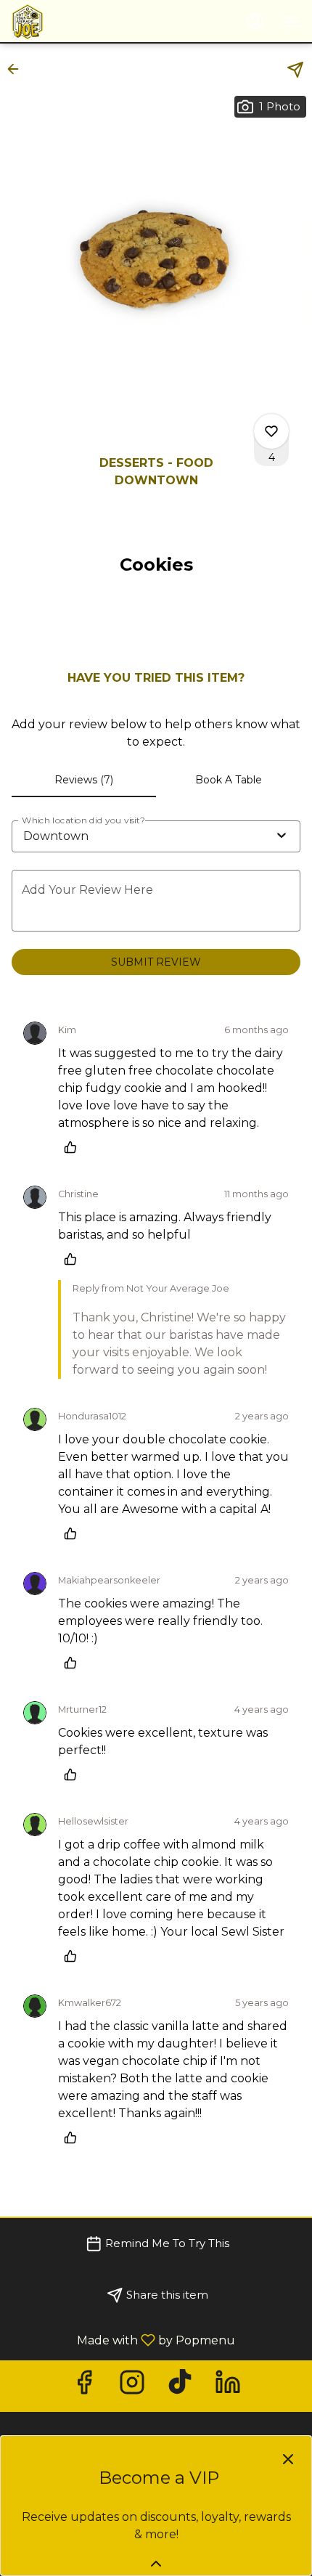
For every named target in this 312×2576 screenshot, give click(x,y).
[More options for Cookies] (271, 431)
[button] (17, 69)
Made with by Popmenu (123, 2340)
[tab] (84, 780)
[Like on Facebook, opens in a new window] (84, 2386)
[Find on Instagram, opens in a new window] (132, 2386)
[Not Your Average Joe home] (77, 22)
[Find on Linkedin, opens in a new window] (228, 2386)
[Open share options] (295, 70)
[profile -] (255, 21)
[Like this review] (74, 1147)
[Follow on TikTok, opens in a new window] (180, 2386)
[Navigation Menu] (292, 22)
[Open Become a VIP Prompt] (156, 2564)
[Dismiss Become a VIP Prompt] (288, 2459)
